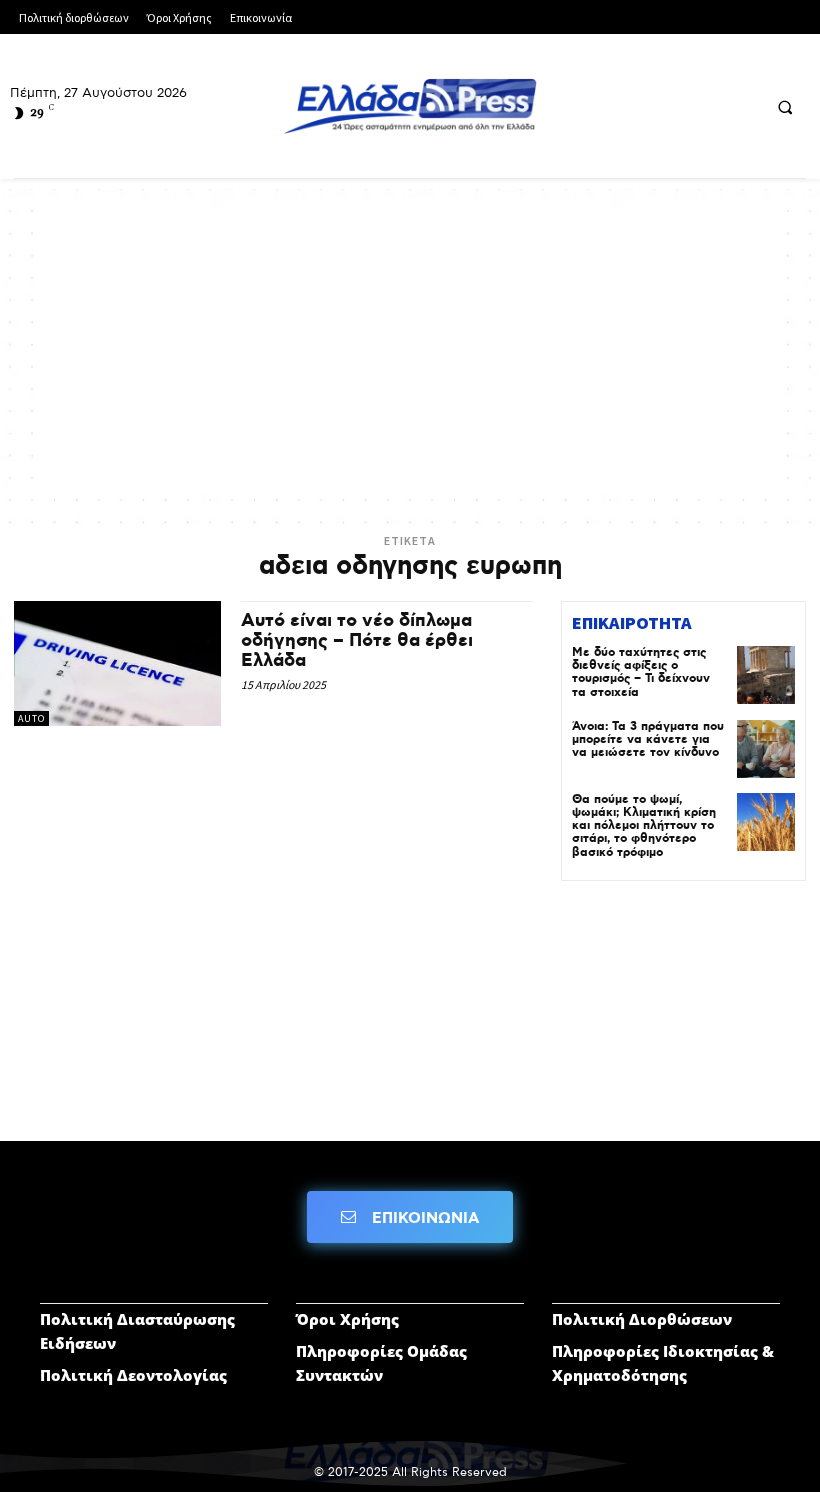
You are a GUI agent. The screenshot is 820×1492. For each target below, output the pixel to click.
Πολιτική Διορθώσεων (642, 1319)
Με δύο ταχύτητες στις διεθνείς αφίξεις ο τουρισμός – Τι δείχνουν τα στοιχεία (641, 672)
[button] (785, 107)
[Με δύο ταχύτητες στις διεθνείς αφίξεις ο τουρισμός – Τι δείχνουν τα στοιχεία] (766, 675)
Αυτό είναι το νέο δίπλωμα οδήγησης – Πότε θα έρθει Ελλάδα (357, 641)
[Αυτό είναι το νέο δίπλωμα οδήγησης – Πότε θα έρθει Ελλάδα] (117, 663)
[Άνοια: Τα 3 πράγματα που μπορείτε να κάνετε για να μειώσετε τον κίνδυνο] (766, 749)
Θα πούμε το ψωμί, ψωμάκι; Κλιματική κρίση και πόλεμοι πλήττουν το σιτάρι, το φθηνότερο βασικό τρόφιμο (644, 826)
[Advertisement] (410, 349)
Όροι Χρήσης (347, 1319)
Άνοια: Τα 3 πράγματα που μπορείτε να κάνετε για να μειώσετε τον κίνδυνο (648, 739)
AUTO (31, 718)
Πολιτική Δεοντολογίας (133, 1375)
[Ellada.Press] (409, 106)
